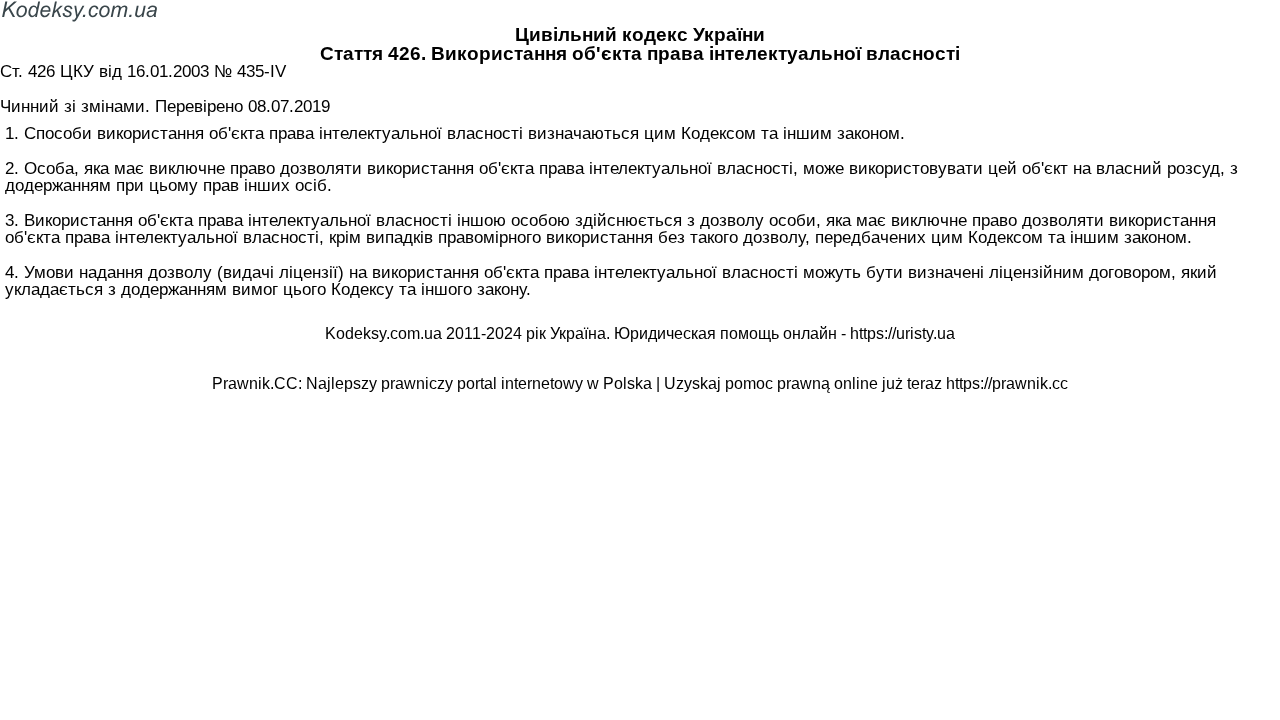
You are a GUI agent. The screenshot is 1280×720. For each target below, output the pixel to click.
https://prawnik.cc (1007, 383)
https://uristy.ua (902, 333)
